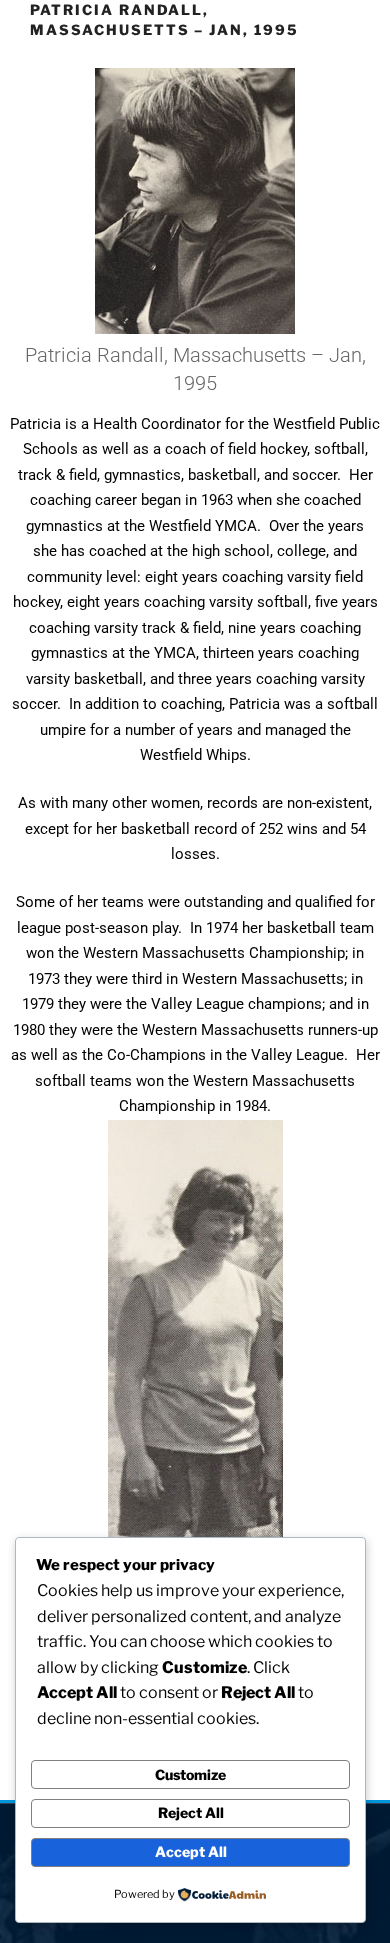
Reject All (191, 1812)
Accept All (191, 1851)
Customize (190, 1774)
